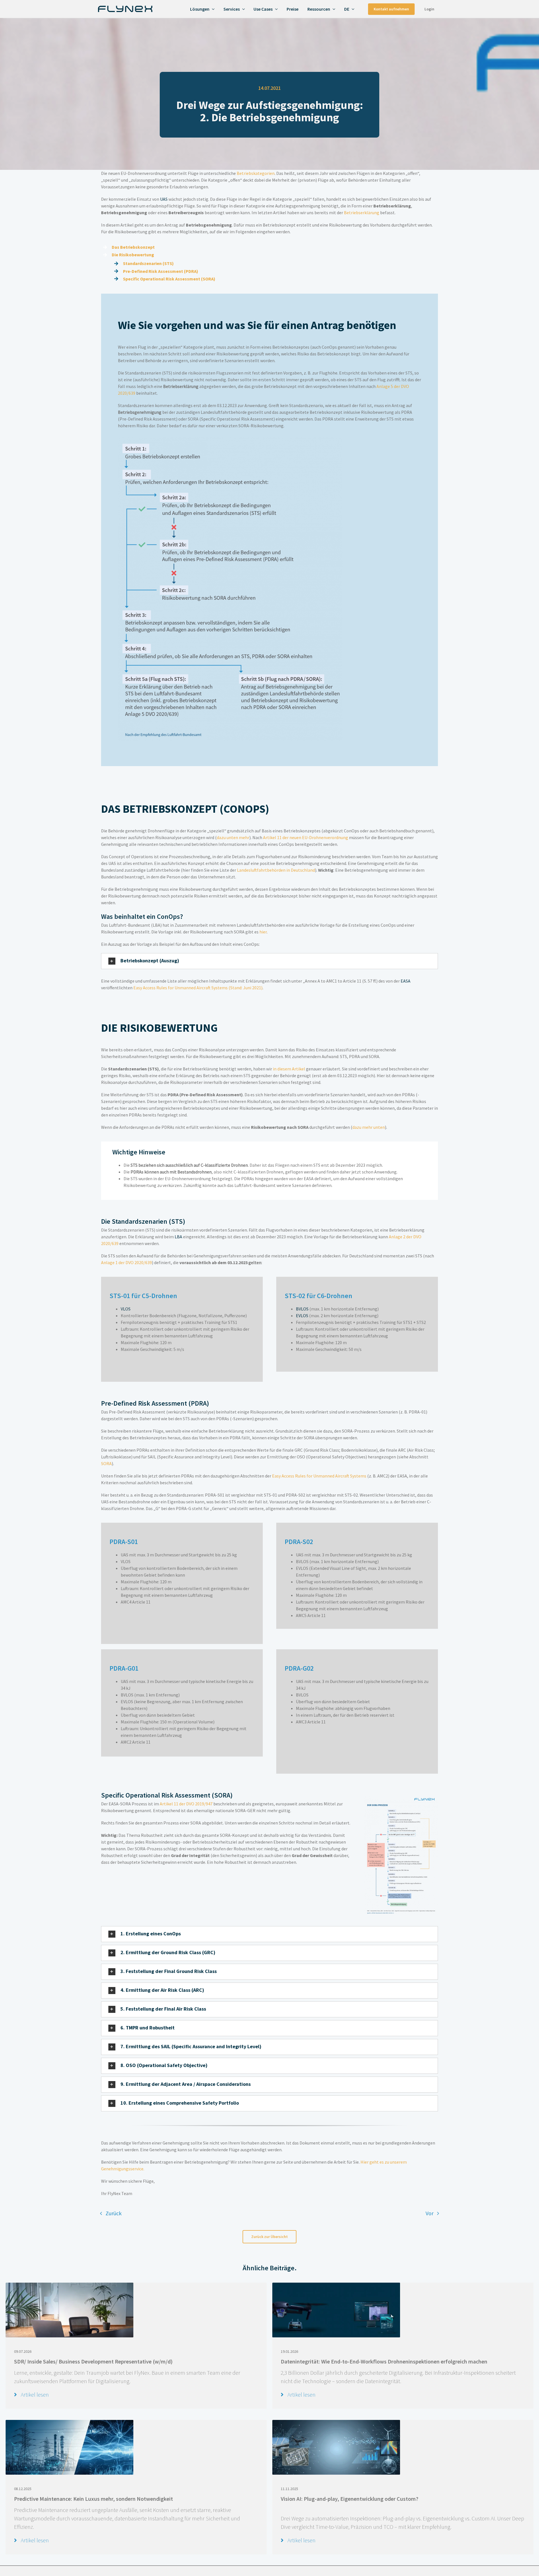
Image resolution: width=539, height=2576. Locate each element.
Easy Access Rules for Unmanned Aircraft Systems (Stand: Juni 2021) (198, 988)
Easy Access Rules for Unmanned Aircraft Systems (319, 1476)
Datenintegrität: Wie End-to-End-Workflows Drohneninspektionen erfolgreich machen (384, 2361)
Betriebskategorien (256, 173)
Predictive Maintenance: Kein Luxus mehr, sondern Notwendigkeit (93, 2499)
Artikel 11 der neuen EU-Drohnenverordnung (306, 837)
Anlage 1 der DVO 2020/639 (126, 1262)
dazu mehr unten (369, 1127)
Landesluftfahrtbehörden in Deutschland (276, 870)
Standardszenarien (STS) (148, 263)
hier (263, 932)
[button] (269, 961)
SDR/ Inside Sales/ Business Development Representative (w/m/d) (93, 2361)
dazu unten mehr (233, 837)
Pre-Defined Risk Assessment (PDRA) (161, 271)
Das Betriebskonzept (133, 247)
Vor (430, 2213)
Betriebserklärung (362, 213)
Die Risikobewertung (133, 255)
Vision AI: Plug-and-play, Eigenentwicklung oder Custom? (350, 2499)
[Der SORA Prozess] (401, 1798)
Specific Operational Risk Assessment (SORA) (169, 279)
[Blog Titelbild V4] (336, 2285)
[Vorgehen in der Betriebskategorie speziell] (230, 439)
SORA (106, 1463)
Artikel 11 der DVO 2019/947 (186, 1804)
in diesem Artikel (289, 1069)
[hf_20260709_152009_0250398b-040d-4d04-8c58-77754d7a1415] (69, 2285)
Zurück (114, 2213)
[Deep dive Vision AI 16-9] (336, 2423)
